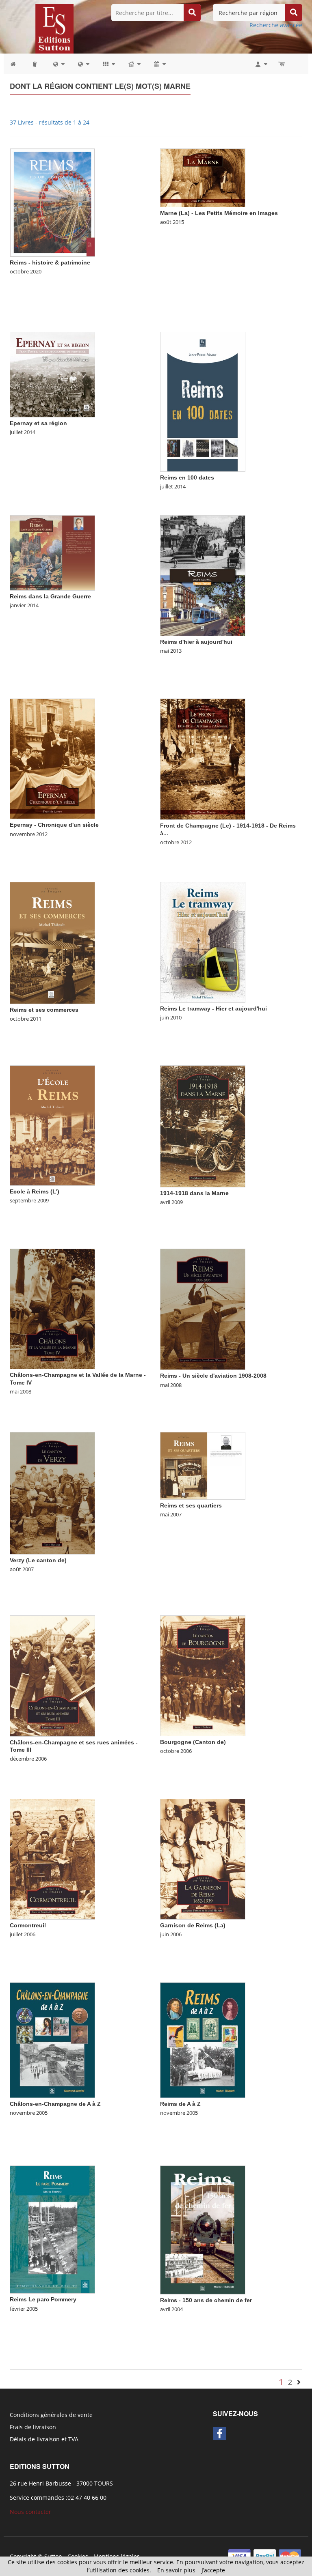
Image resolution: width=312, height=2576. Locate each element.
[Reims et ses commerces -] (52, 942)
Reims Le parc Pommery (43, 2299)
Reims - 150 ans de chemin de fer (206, 2300)
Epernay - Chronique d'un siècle (54, 825)
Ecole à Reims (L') (35, 1191)
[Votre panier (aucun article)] (282, 64)
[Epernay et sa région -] (52, 374)
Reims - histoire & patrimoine (50, 262)
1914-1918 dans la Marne (194, 1193)
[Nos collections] (108, 64)
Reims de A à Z (180, 2104)
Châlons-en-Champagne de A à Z (55, 2104)
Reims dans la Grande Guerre (50, 596)
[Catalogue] (35, 64)
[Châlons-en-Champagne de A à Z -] (52, 2040)
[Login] (261, 64)
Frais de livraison (33, 2427)
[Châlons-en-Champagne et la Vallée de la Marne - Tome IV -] (52, 1308)
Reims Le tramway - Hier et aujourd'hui (213, 1008)
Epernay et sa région (38, 423)
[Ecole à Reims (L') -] (52, 1125)
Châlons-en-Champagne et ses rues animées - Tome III (74, 1746)
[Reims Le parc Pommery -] (52, 2229)
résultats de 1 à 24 (64, 122)
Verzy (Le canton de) (38, 1560)
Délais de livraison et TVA (44, 2439)
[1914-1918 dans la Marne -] (203, 1126)
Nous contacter (30, 2512)
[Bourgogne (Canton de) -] (203, 1675)
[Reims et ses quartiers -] (203, 1465)
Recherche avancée (276, 25)
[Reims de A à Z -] (203, 2040)
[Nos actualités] (159, 64)
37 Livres (23, 122)
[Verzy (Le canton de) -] (52, 1493)
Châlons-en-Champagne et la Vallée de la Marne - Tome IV (78, 1378)
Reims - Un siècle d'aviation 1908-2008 (213, 1376)
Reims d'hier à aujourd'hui (196, 642)
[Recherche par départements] (83, 64)
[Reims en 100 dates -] (203, 401)
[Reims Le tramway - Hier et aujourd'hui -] (203, 942)
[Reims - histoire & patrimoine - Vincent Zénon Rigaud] (52, 202)
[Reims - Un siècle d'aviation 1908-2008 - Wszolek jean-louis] (203, 1308)
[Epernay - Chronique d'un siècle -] (52, 758)
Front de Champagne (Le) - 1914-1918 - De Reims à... (228, 829)
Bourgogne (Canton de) (193, 1742)
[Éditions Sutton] (54, 28)
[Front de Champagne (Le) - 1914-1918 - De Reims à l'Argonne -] (203, 758)
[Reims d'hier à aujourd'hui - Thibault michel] (203, 575)
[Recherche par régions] (58, 64)
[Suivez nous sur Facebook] (220, 2433)
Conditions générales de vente (51, 2415)
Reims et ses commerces (44, 1010)
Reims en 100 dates (187, 477)
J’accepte (213, 2570)
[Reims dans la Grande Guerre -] (52, 552)
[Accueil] (17, 64)
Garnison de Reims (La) (193, 1925)
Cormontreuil (28, 1925)
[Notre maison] (134, 64)
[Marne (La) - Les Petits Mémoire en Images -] (203, 177)
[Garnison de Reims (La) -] (203, 1859)
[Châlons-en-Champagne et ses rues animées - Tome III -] (52, 1675)
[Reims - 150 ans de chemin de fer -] (203, 2229)
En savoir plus (176, 2570)
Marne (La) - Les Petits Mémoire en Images (219, 213)
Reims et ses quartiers (191, 1505)
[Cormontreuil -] (52, 1859)
